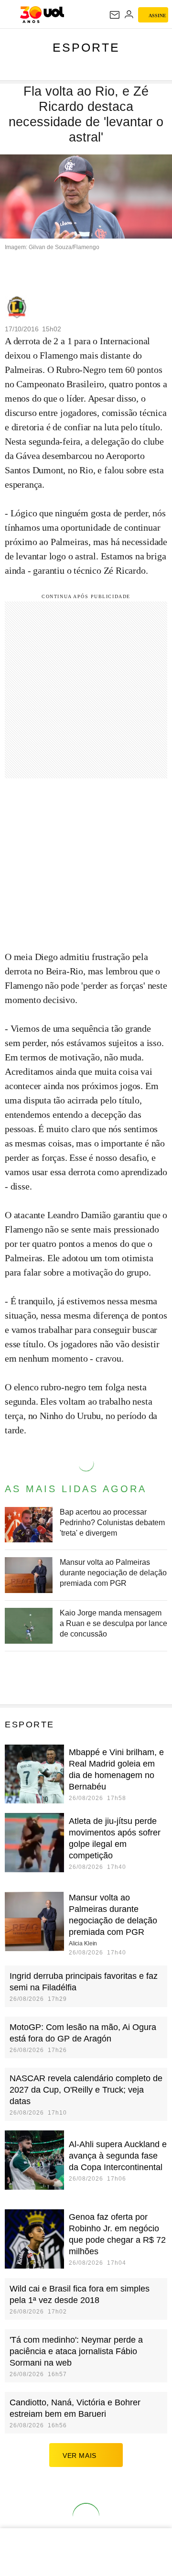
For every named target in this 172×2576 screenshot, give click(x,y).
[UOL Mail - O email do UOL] (115, 15)
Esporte (86, 47)
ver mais (80, 2456)
